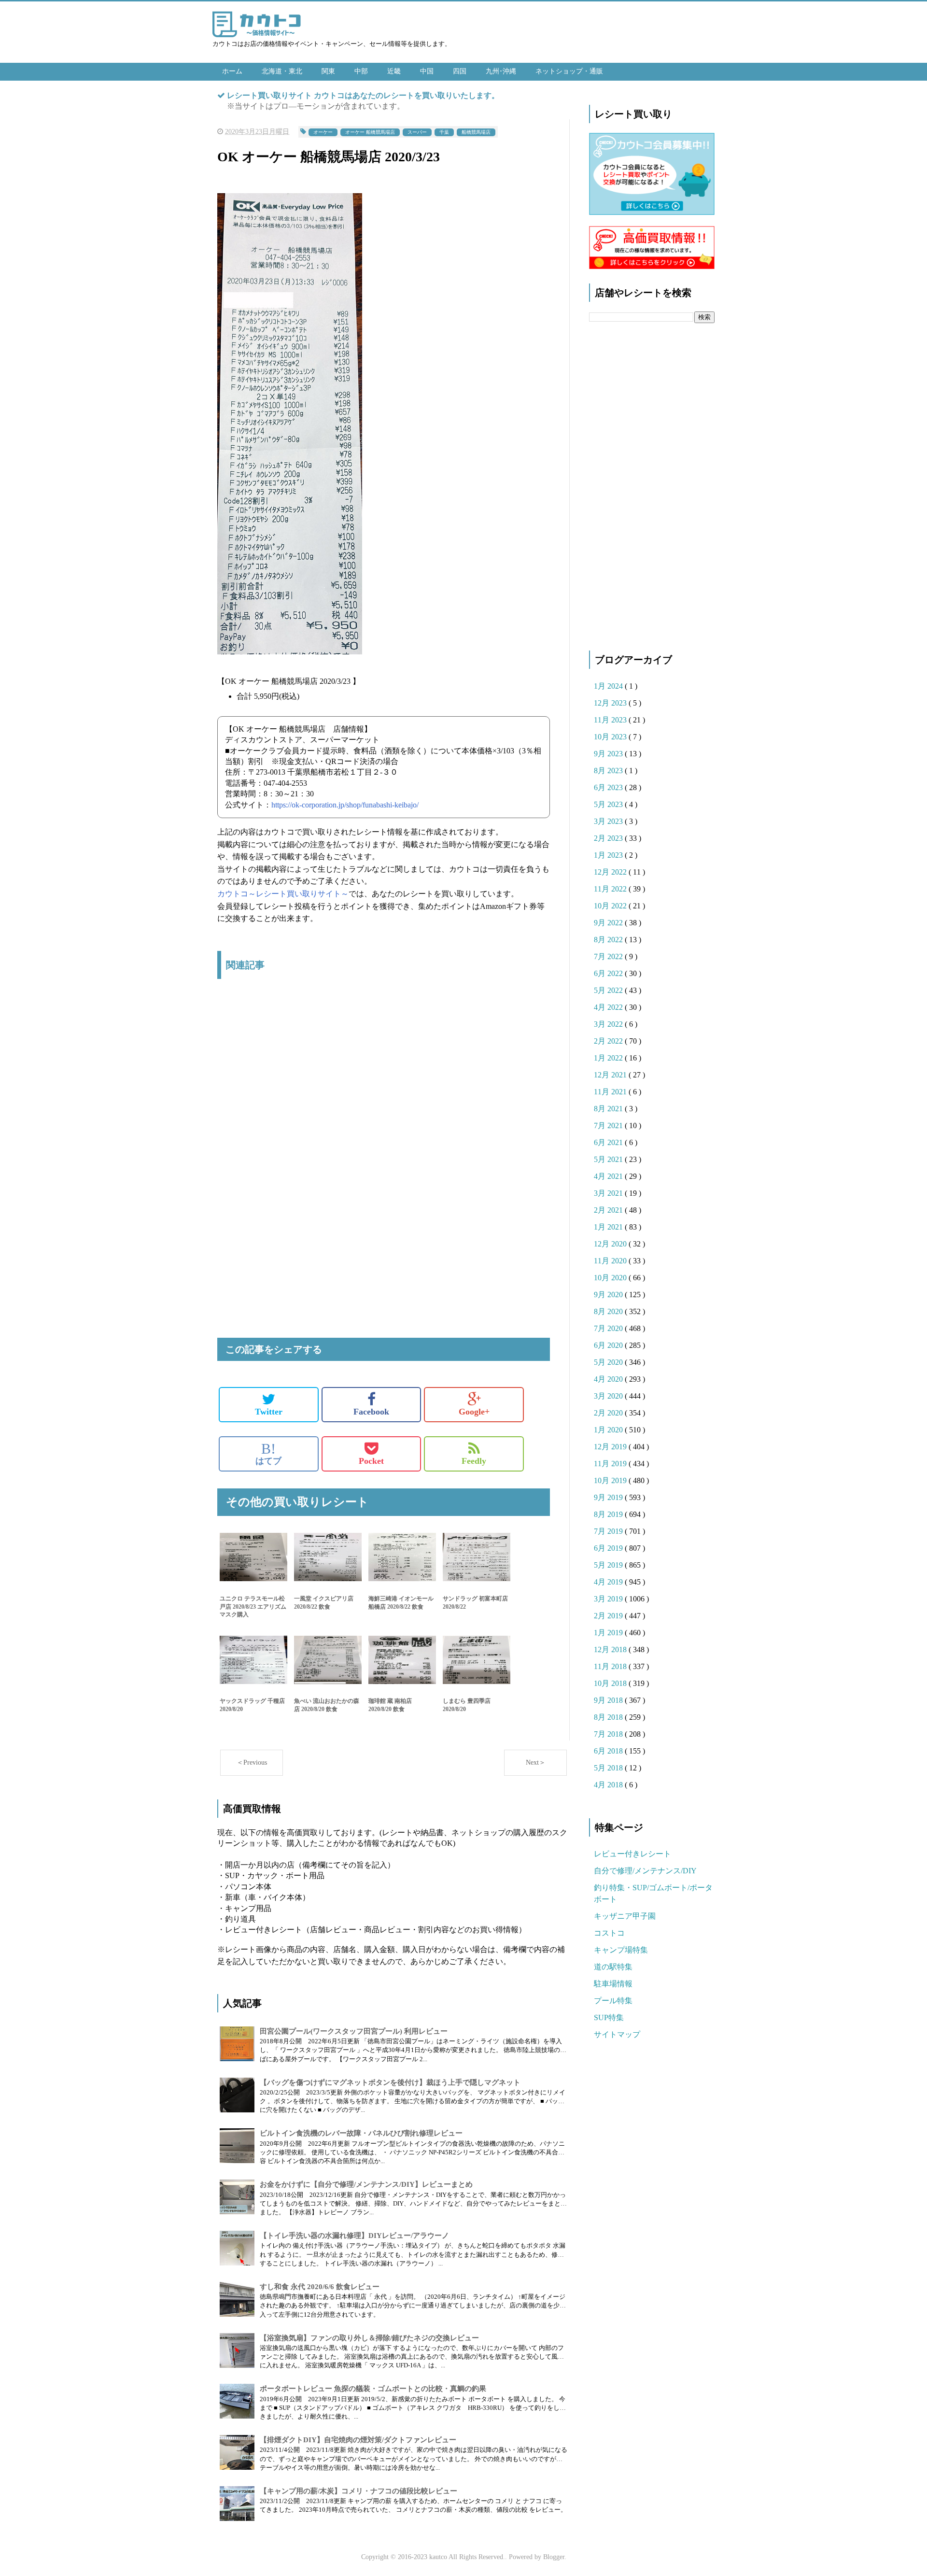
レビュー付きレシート (632, 1854)
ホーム (232, 71)
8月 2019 (609, 1514)
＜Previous (252, 1762)
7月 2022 (609, 956)
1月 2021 (609, 1227)
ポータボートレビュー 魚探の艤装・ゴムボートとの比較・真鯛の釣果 (373, 2389)
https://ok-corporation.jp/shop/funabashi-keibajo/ (345, 805)
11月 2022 (611, 889)
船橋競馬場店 (476, 132)
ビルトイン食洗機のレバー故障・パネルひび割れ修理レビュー (361, 2133)
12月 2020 (611, 1244)
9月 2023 (609, 754)
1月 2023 (609, 855)
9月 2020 (609, 1295)
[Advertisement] (384, 1088)
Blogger (554, 2557)
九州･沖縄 (501, 71)
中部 (361, 71)
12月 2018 (611, 1649)
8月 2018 (609, 1717)
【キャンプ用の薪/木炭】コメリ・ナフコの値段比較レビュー (358, 2491)
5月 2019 (609, 1565)
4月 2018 (609, 1785)
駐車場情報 (613, 1984)
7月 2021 (609, 1125)
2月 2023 (609, 838)
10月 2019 (611, 1480)
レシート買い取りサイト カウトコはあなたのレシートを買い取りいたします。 (363, 95)
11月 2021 (611, 1092)
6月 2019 (609, 1548)
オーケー (323, 132)
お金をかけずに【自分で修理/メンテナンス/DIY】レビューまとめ (366, 2184)
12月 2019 (611, 1447)
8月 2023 (609, 771)
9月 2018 (609, 1700)
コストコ (609, 1933)
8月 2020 (609, 1311)
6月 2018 (609, 1751)
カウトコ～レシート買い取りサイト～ (283, 894)
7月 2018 (609, 1734)
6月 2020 (609, 1345)
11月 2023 (611, 720)
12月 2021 (611, 1075)
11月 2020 (611, 1261)
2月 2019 (609, 1616)
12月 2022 (611, 872)
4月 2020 (609, 1379)
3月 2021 (609, 1193)
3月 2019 (609, 1599)
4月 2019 (609, 1582)
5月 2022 (609, 990)
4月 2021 (609, 1176)
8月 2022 (609, 940)
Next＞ (536, 1762)
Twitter (269, 1412)
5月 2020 (609, 1362)
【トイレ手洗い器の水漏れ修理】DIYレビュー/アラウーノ (354, 2236)
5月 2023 (609, 804)
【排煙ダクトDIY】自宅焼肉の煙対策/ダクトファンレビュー (358, 2440)
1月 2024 (609, 686)
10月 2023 (611, 737)
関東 (328, 71)
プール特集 (613, 2001)
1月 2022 (609, 1058)
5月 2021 (609, 1159)
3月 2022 (609, 1024)
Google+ (474, 1412)
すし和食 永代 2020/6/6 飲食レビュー (320, 2287)
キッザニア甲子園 (625, 1916)
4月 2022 (609, 1007)
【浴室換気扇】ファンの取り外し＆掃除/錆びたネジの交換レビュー (369, 2338)
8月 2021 (609, 1109)
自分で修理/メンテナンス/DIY (645, 1871)
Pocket (371, 1461)
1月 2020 (609, 1430)
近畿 (394, 71)
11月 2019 (611, 1464)
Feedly (474, 1461)
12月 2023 (611, 703)
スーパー (417, 132)
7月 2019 (609, 1531)
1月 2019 (609, 1633)
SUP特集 (609, 2017)
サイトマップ (617, 2034)
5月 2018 (609, 1768)
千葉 (444, 132)
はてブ (268, 1454)
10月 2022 (611, 906)
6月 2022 (609, 973)
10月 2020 (611, 1278)
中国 (427, 71)
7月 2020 (609, 1328)
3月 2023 (609, 821)
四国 (460, 71)
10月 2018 (611, 1683)
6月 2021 (609, 1142)
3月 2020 (609, 1396)
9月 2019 (609, 1497)
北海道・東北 (282, 71)
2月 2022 (609, 1041)
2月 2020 (609, 1413)
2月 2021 (609, 1210)
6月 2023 (609, 787)
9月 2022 (609, 923)
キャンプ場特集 (621, 1950)
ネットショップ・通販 (569, 71)
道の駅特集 (613, 1967)
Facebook (371, 1412)
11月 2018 (611, 1666)
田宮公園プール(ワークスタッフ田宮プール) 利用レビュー (354, 2031)
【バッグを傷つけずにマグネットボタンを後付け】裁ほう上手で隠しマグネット (390, 2082)
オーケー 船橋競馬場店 (370, 132)
